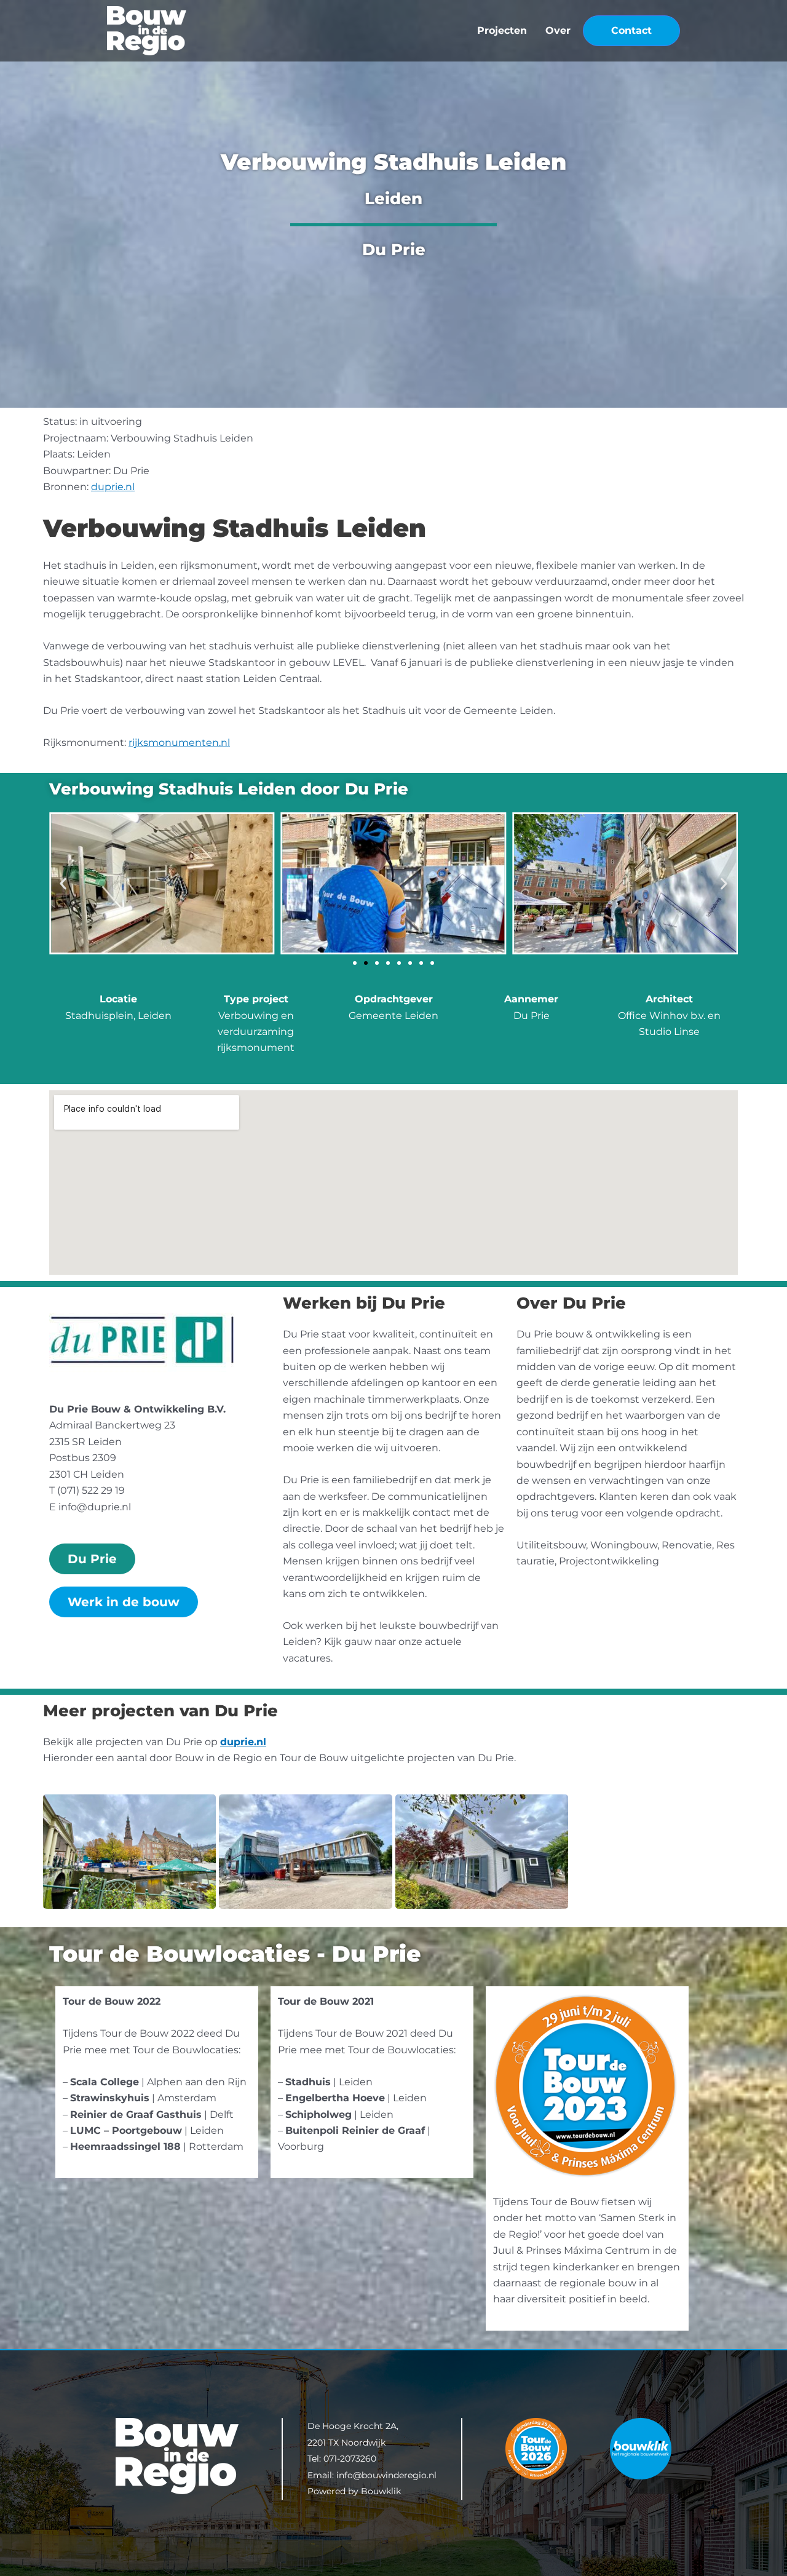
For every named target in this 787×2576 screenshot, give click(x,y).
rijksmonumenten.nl (179, 743)
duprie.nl (113, 487)
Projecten (502, 30)
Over (558, 30)
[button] (63, 883)
